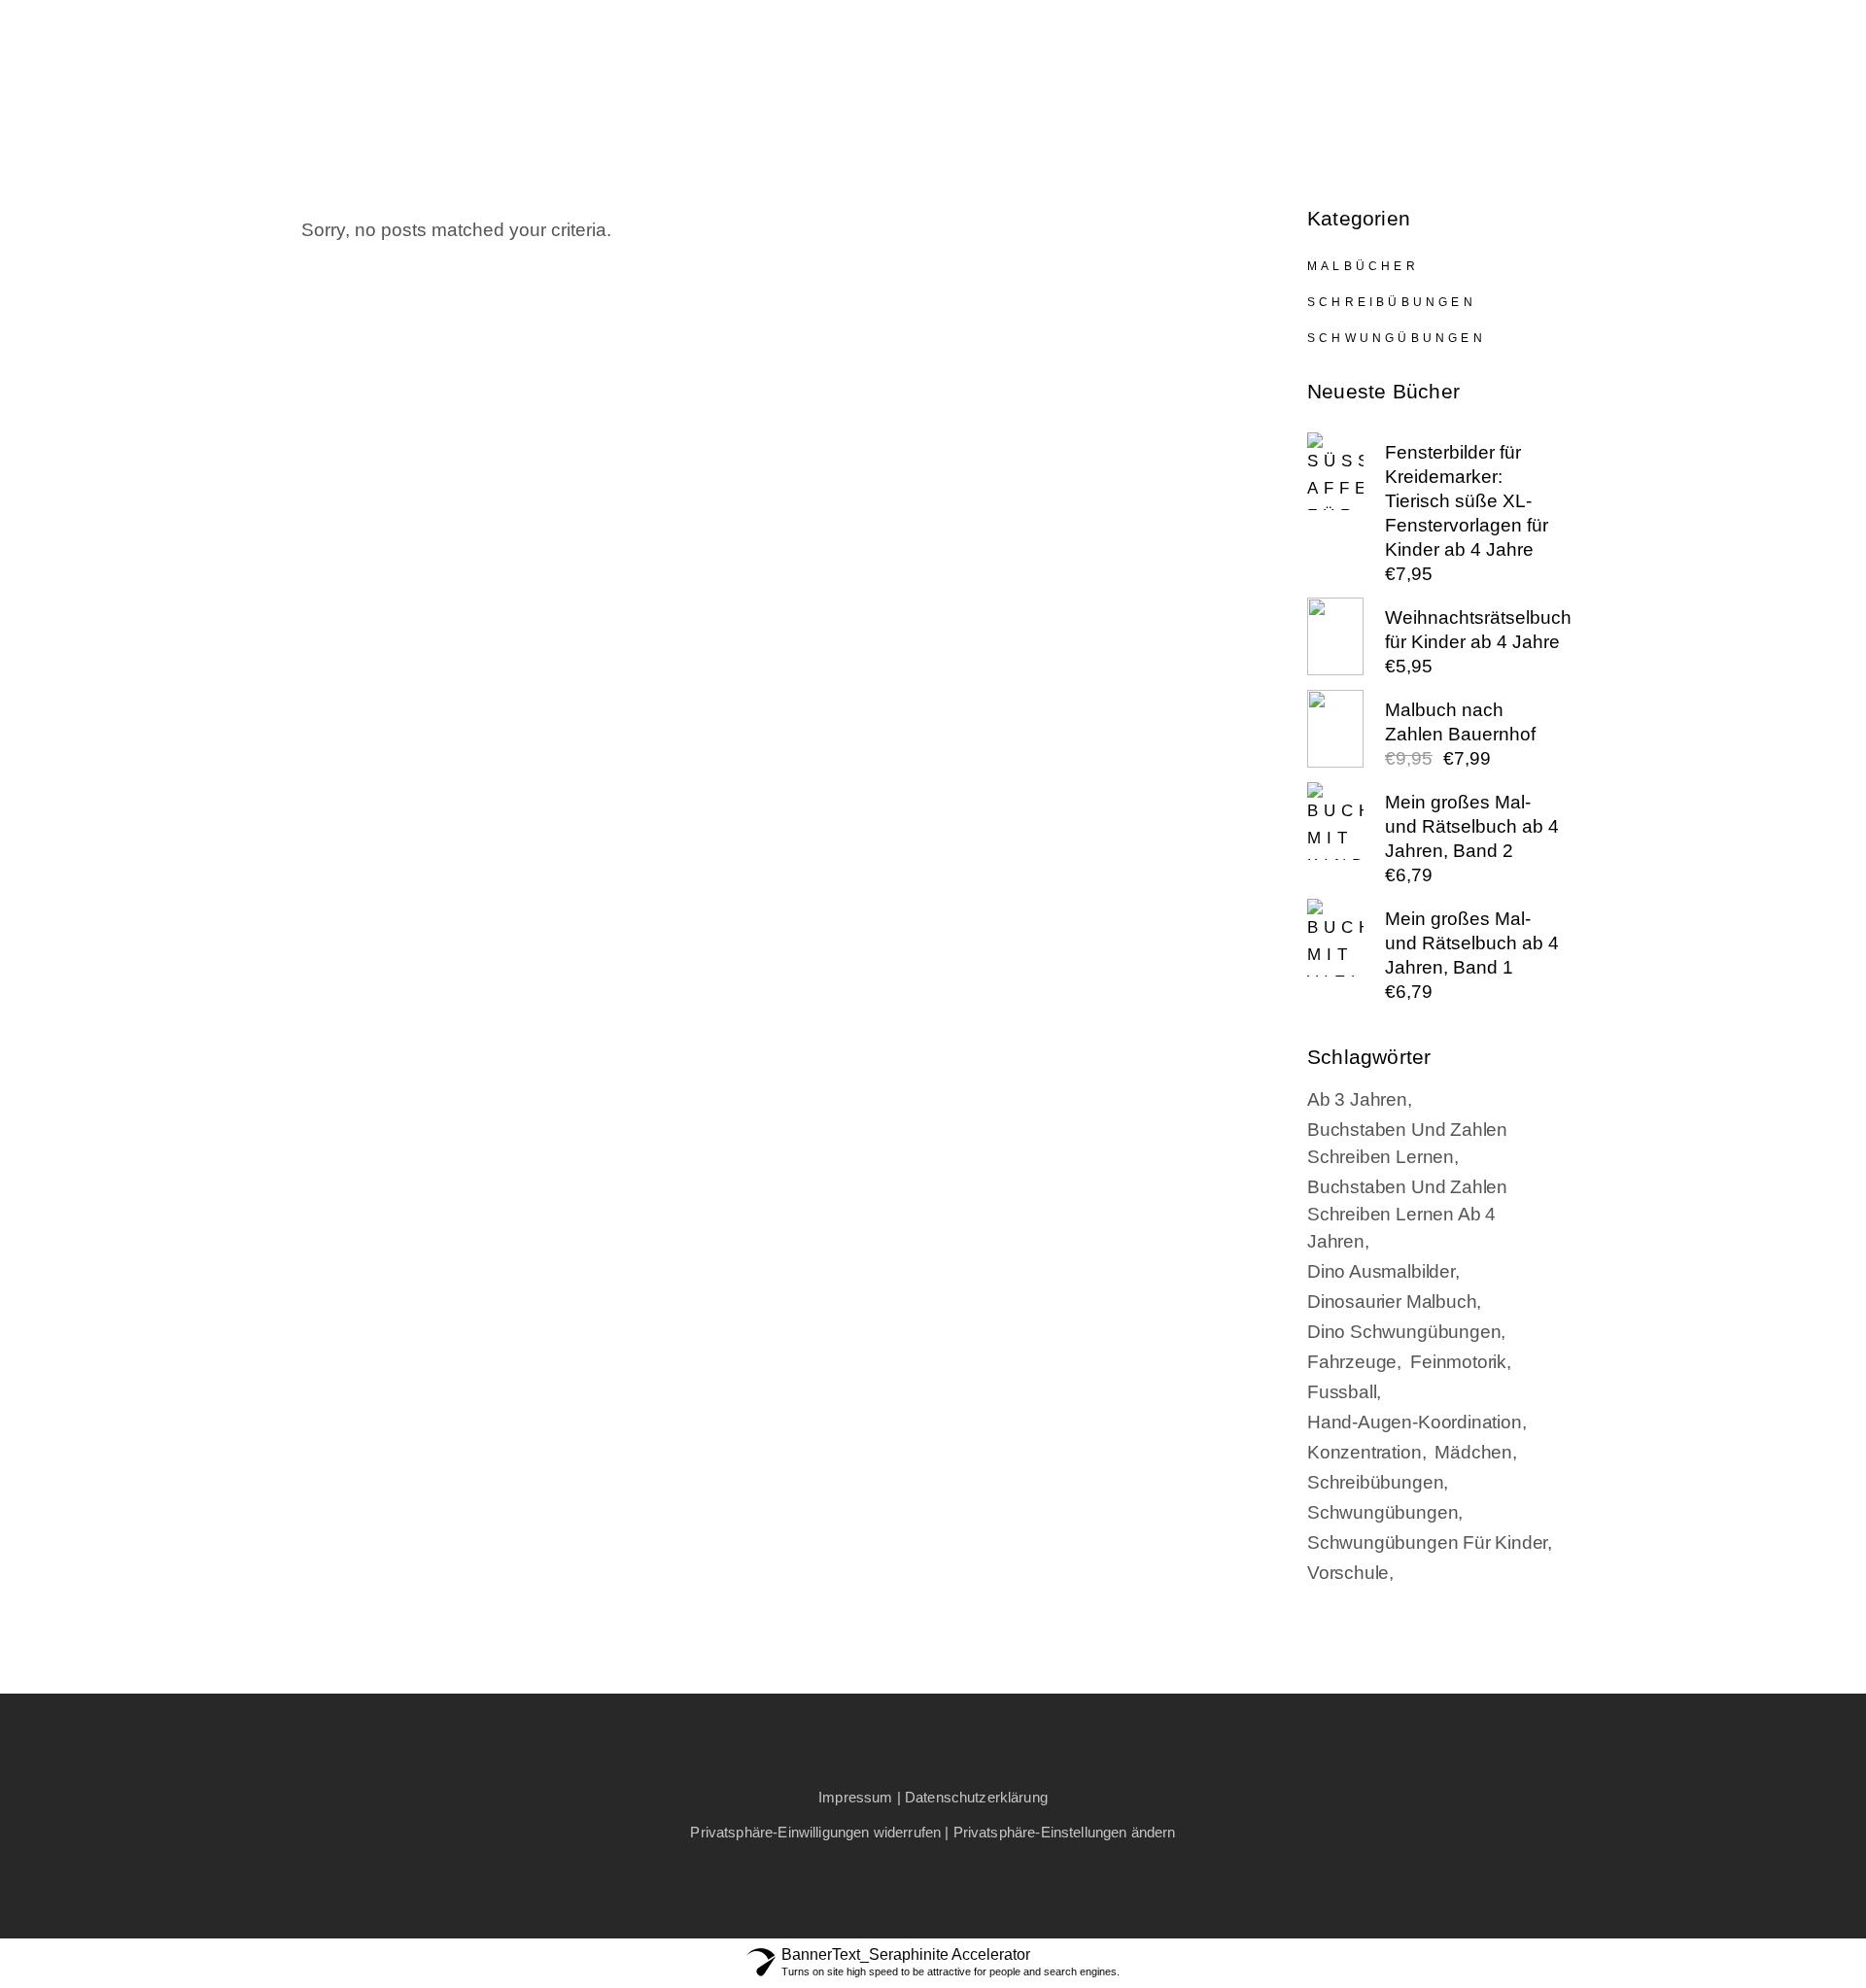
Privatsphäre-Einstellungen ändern (1065, 1832)
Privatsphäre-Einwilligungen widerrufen (815, 1832)
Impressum (855, 1797)
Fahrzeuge (1352, 1362)
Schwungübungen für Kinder (1427, 1542)
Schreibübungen (1392, 302)
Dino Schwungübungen (1404, 1332)
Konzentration (1365, 1452)
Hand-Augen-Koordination (1415, 1422)
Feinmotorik (1458, 1362)
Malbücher (1363, 266)
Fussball (1342, 1392)
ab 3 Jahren (1357, 1099)
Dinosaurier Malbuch (1392, 1302)
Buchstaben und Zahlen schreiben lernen (1407, 1143)
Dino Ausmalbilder (1381, 1271)
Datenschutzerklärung (976, 1797)
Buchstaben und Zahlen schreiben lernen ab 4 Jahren (1407, 1214)
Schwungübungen (1397, 338)
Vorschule (1348, 1573)
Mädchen (1473, 1452)
